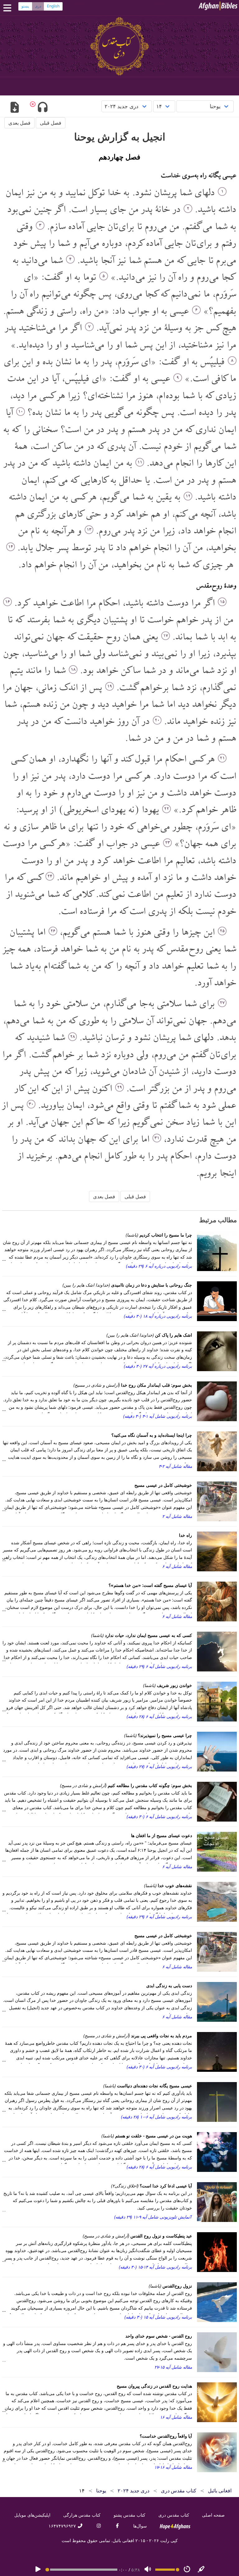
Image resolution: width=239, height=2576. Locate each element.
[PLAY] (38, 2570)
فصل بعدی (19, 123)
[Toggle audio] (42, 108)
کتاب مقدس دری (174, 2515)
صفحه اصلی (213, 2515)
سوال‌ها (140, 2526)
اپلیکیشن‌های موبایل (32, 2515)
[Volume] (148, 2570)
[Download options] (14, 108)
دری (38, 6)
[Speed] (187, 2570)
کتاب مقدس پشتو (129, 2515)
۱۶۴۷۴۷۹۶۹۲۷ (63, 2526)
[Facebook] (117, 2526)
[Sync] (201, 2570)
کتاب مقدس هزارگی (82, 2515)
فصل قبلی (51, 123)
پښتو (25, 6)
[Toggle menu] (9, 8)
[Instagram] (99, 2526)
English (53, 6)
